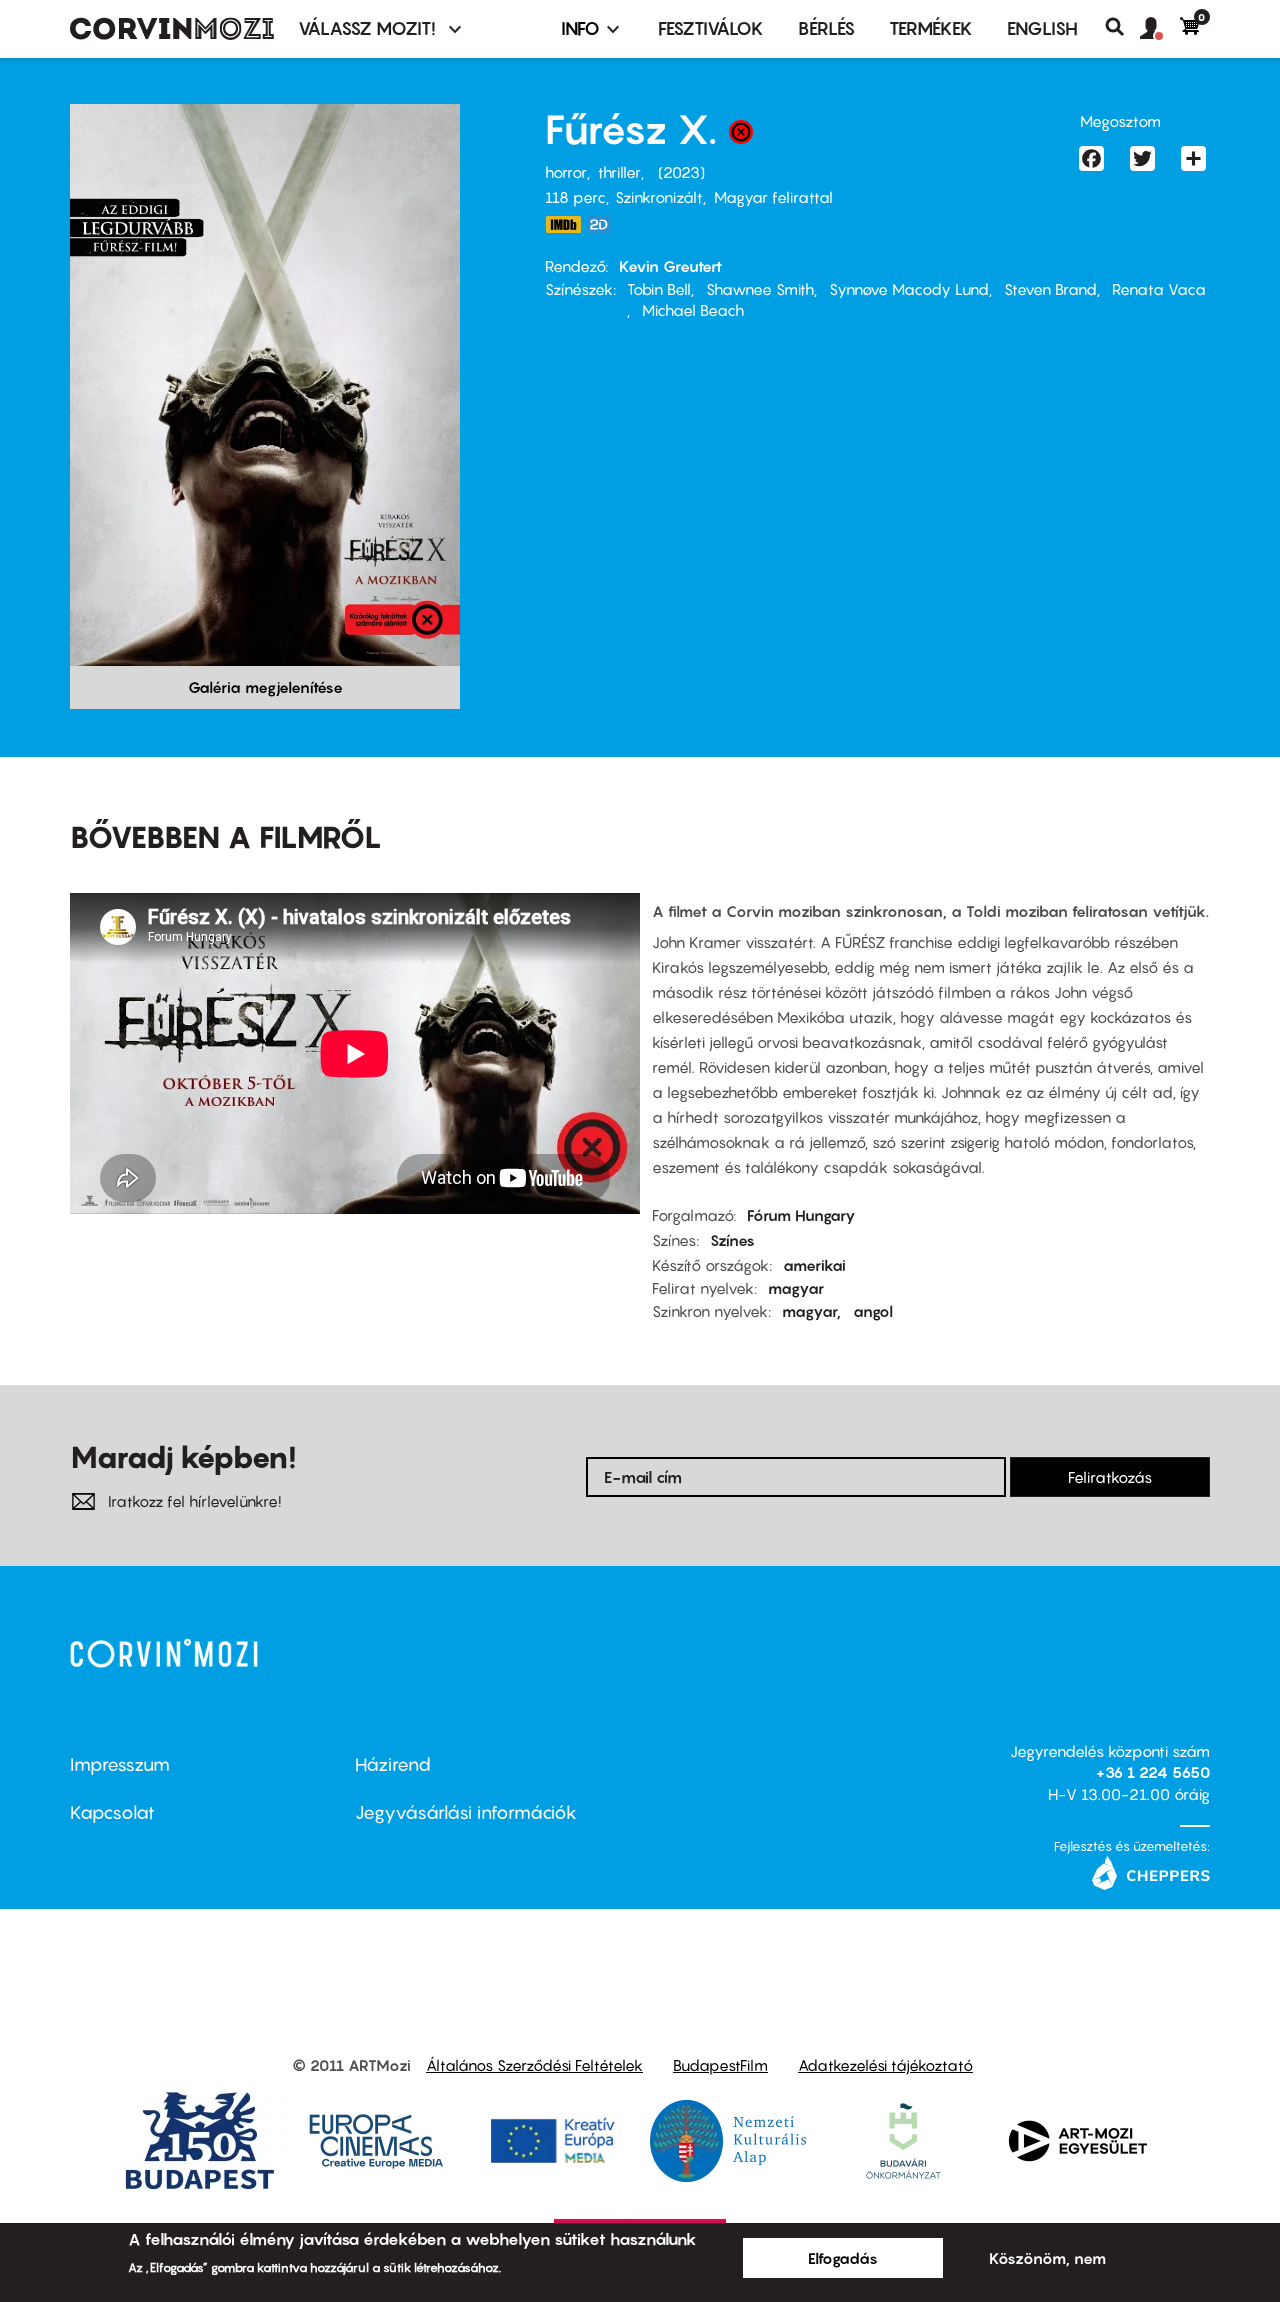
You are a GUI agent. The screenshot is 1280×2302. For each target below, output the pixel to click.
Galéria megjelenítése (265, 687)
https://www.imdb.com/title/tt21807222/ (563, 224)
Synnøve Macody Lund (909, 289)
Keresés (1122, 27)
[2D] (605, 224)
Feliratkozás (1110, 1477)
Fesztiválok (711, 28)
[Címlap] (172, 29)
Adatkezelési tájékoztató (885, 2065)
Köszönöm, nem (1047, 2258)
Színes (732, 1240)
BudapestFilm (720, 2065)
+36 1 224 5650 (1153, 1772)
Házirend (393, 1764)
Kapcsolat (112, 1812)
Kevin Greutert (670, 266)
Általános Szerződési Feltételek (534, 2065)
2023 (681, 172)
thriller (619, 172)
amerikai (814, 1265)
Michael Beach (693, 310)
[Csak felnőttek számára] (741, 137)
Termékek (931, 28)
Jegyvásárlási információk (466, 1812)
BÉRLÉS (826, 28)
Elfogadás (843, 2258)
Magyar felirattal (773, 197)
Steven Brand (1050, 289)
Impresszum (120, 1764)
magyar (796, 1288)
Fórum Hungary (801, 1215)
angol (873, 1311)
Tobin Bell (659, 289)
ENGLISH (1042, 28)
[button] (1160, 29)
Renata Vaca (1159, 289)
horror (566, 172)
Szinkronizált (659, 197)
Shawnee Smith (760, 289)
